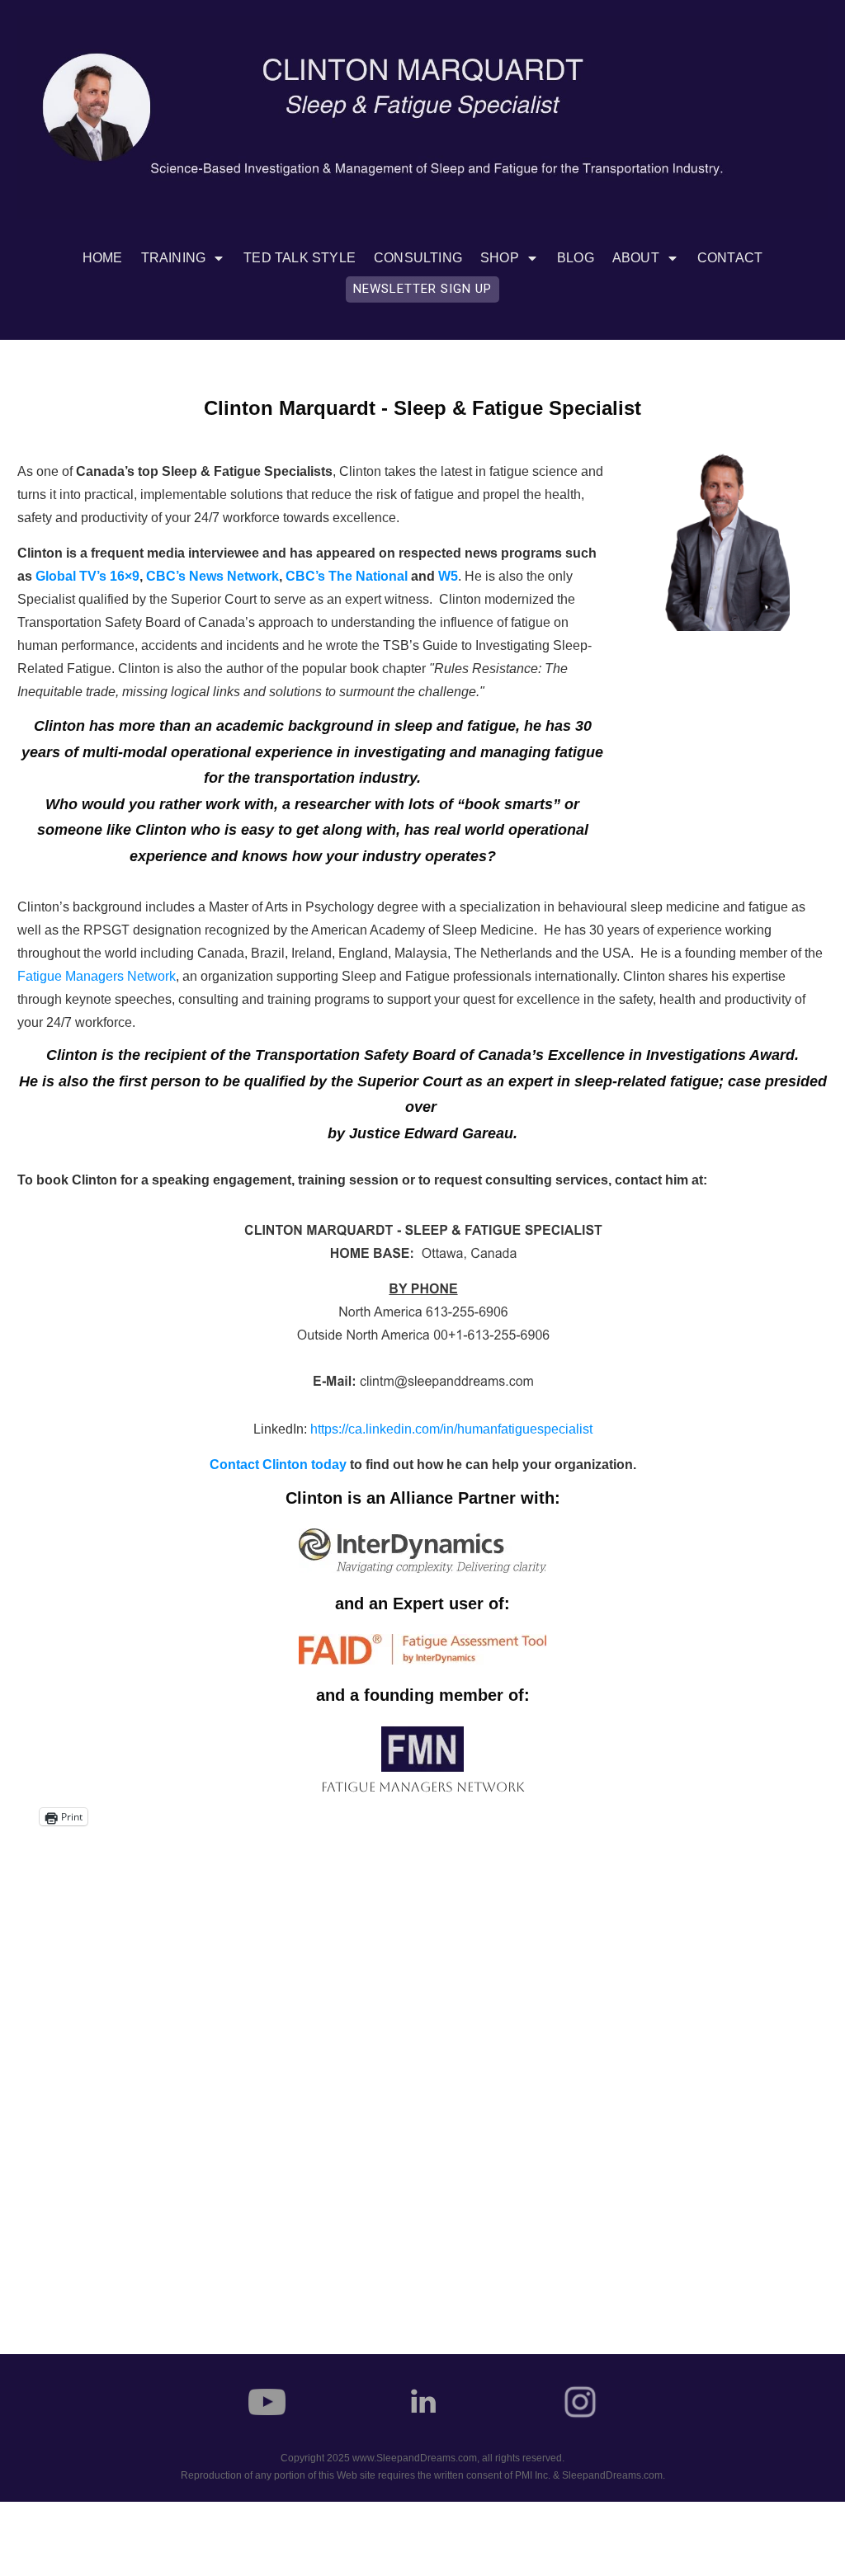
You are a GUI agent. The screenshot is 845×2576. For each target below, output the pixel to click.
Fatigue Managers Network (97, 976)
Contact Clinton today (278, 1465)
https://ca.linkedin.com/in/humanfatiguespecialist (451, 1429)
